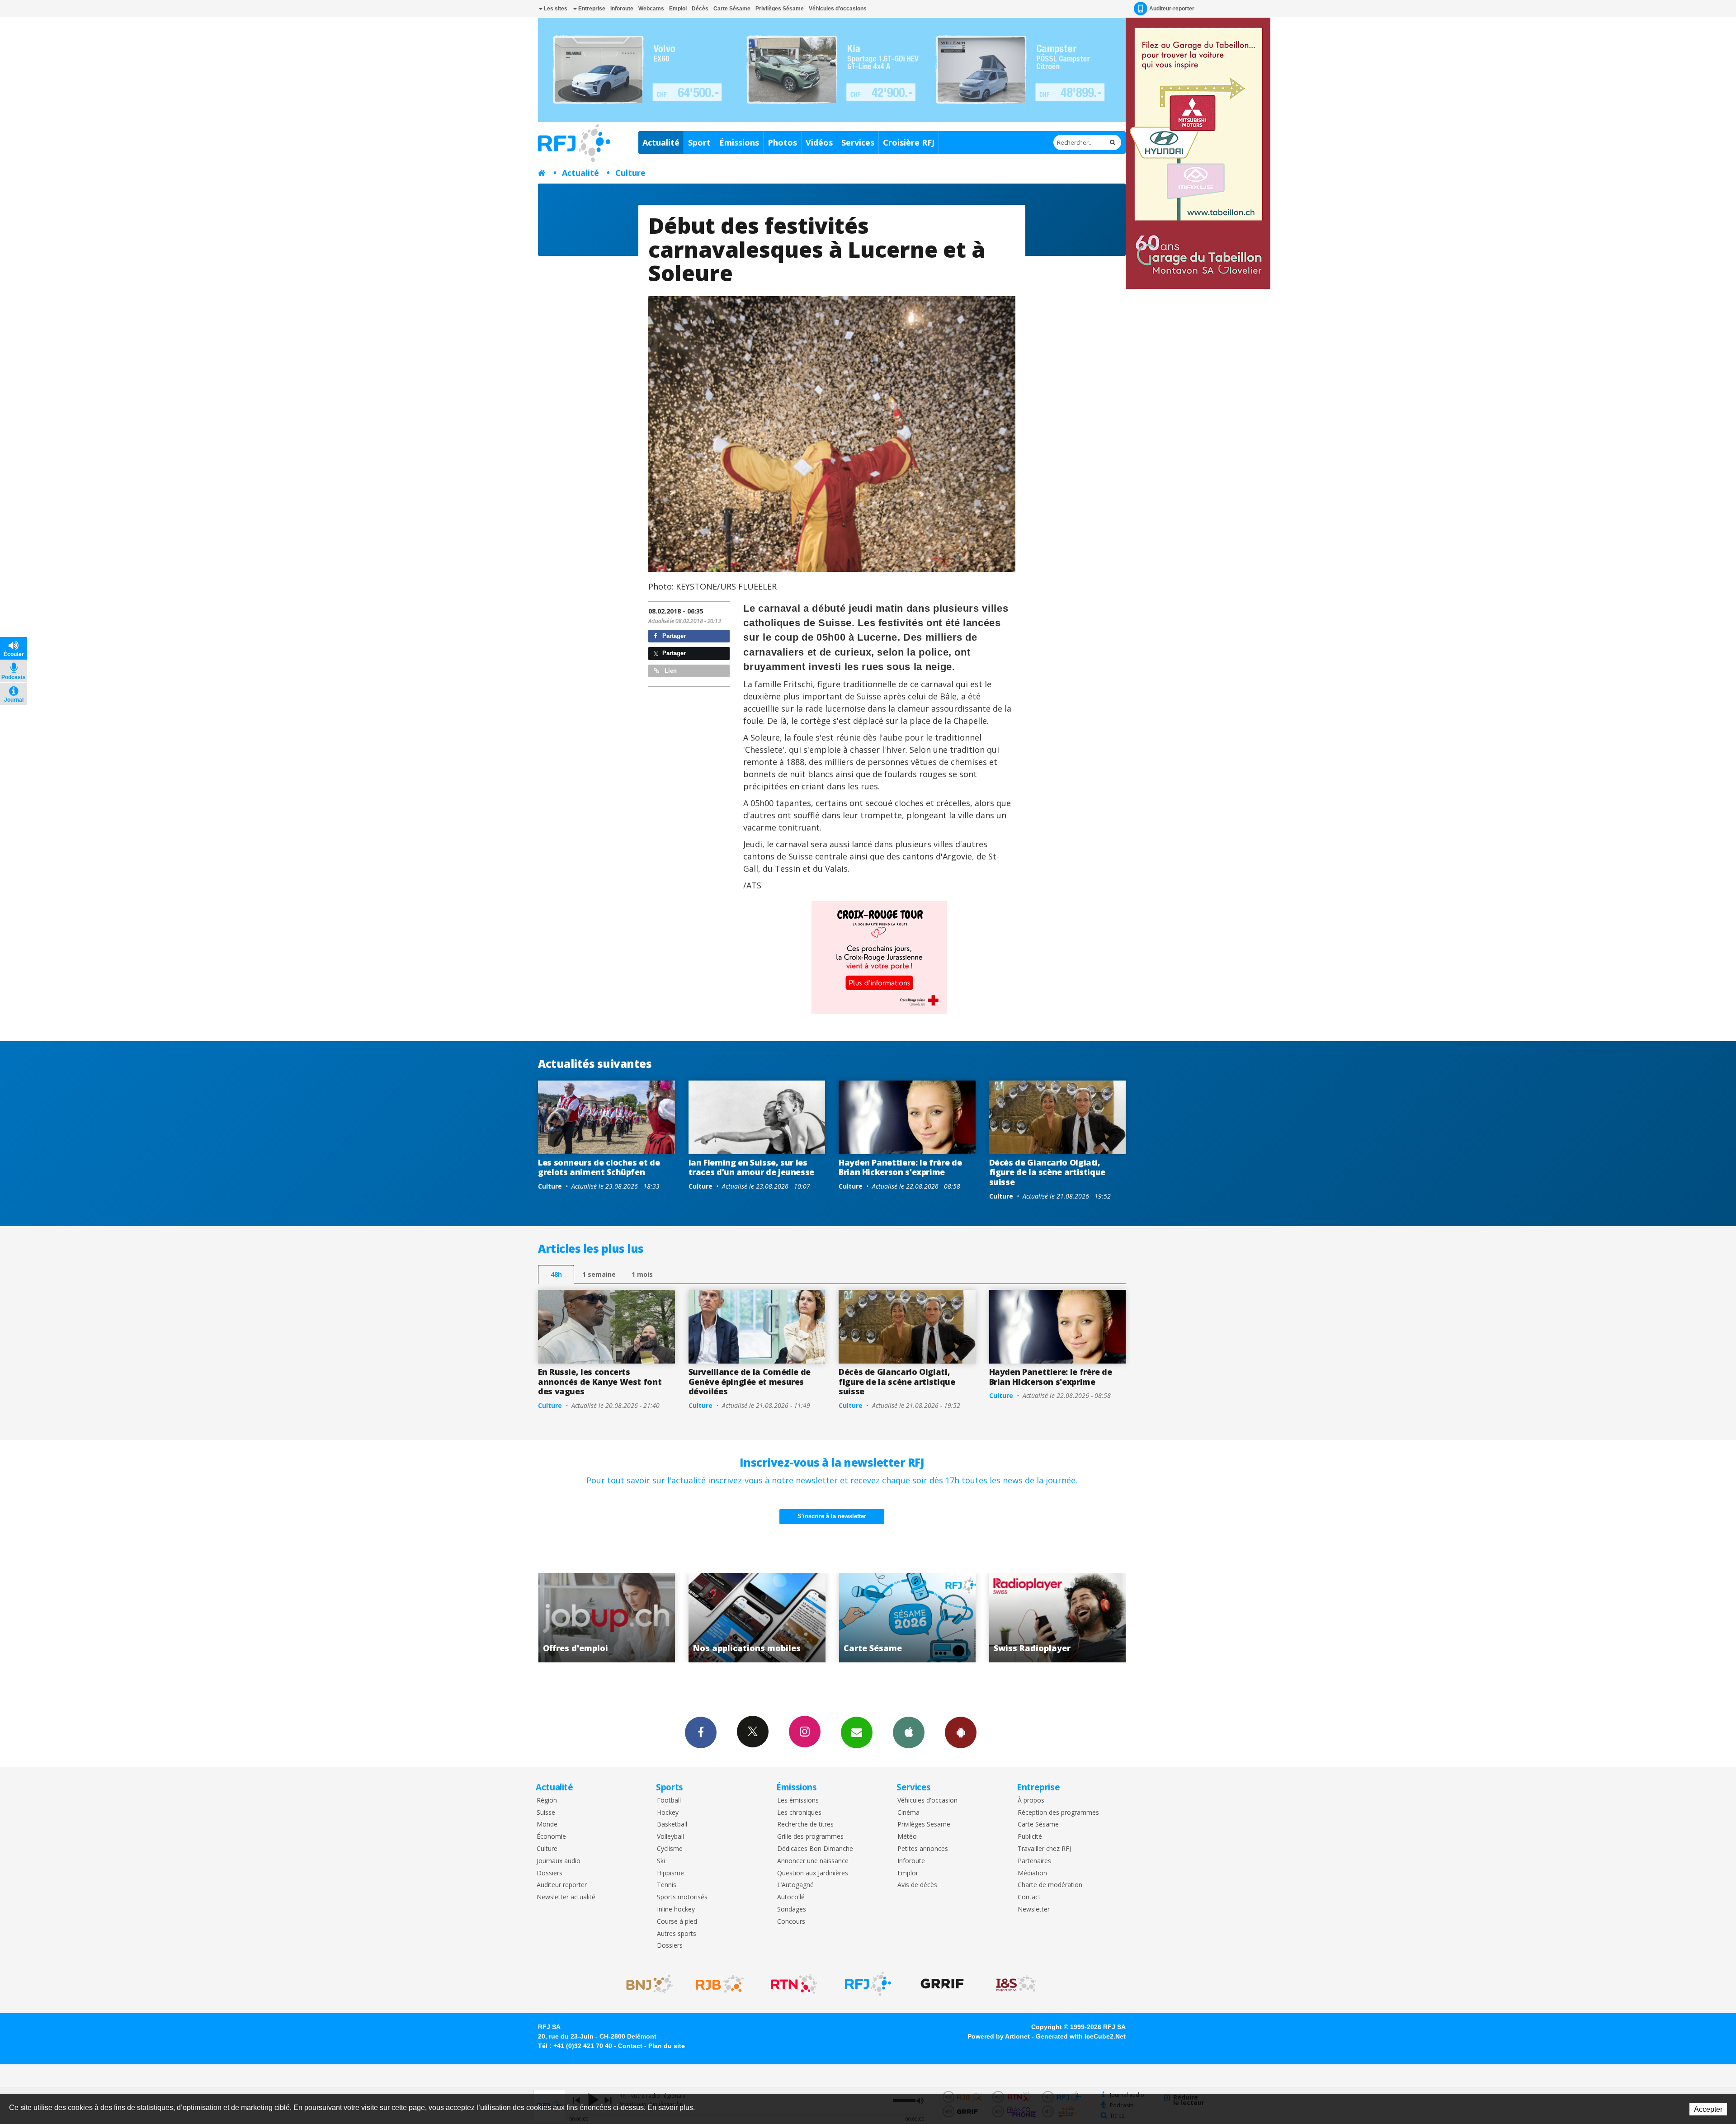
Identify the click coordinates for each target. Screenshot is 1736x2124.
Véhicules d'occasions (838, 9)
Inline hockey (676, 1909)
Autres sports (677, 1934)
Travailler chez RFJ (1044, 1849)
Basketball (672, 1824)
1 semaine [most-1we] (599, 1274)
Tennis (667, 1885)
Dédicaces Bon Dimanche (815, 1849)
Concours (791, 1922)
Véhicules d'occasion (927, 1801)
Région (547, 1801)
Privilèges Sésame (780, 9)
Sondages (792, 1909)
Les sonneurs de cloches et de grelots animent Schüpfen (599, 1167)
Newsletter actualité (566, 1897)
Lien (670, 671)
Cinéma (908, 1813)
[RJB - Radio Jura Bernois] (720, 1984)
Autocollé (791, 1897)
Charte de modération (1050, 1885)
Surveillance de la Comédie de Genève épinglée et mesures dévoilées (750, 1381)
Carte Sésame (732, 9)
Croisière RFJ (909, 142)
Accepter (1708, 2109)
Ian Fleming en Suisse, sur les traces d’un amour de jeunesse (752, 1167)
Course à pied (677, 1922)
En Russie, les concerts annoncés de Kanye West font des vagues (600, 1381)
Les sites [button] (555, 9)
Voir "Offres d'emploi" (908, 1618)
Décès (700, 9)
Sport (699, 142)
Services (858, 142)
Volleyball (670, 1837)
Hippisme (670, 1873)
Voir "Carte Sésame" (607, 1618)
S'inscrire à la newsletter (832, 1516)
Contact (1029, 1897)
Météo (907, 1837)
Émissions (739, 142)
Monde (547, 1824)
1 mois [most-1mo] (642, 1274)
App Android (961, 1732)
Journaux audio (559, 1861)
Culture (630, 173)
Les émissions (798, 1801)
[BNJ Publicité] (646, 1984)
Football (669, 1801)
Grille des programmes (810, 1837)
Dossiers (550, 1873)
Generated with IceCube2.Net (1081, 2036)
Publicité (1030, 1837)
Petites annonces (923, 1849)
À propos (1031, 1801)
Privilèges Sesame (924, 1824)
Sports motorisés (682, 1897)
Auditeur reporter (562, 1885)
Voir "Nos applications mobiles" (1058, 1618)
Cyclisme (670, 1849)
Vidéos (819, 142)
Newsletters (857, 1732)
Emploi (678, 9)
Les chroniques (799, 1813)
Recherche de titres (805, 1824)
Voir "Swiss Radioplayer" (757, 1618)
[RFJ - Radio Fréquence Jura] (868, 1984)
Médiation (1032, 1873)
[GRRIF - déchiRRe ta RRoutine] (942, 1984)
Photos (782, 142)
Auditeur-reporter (1172, 9)
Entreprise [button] (591, 9)
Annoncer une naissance (813, 1861)
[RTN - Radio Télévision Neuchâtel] (794, 1984)
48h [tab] (556, 1274)
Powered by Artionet (999, 2036)
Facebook (701, 1732)
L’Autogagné (795, 1885)
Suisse (546, 1813)
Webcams (651, 9)
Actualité (661, 142)
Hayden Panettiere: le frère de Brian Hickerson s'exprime (900, 1167)
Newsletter (1034, 1909)
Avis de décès (917, 1885)
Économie (551, 1837)
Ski (661, 1861)
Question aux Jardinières (813, 1873)
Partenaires (1034, 1861)
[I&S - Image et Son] (1016, 1984)
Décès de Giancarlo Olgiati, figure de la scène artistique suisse (1047, 1172)
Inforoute (622, 9)
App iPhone (909, 1732)
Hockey (668, 1813)
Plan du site (667, 2046)
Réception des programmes (1058, 1813)
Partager (673, 636)
